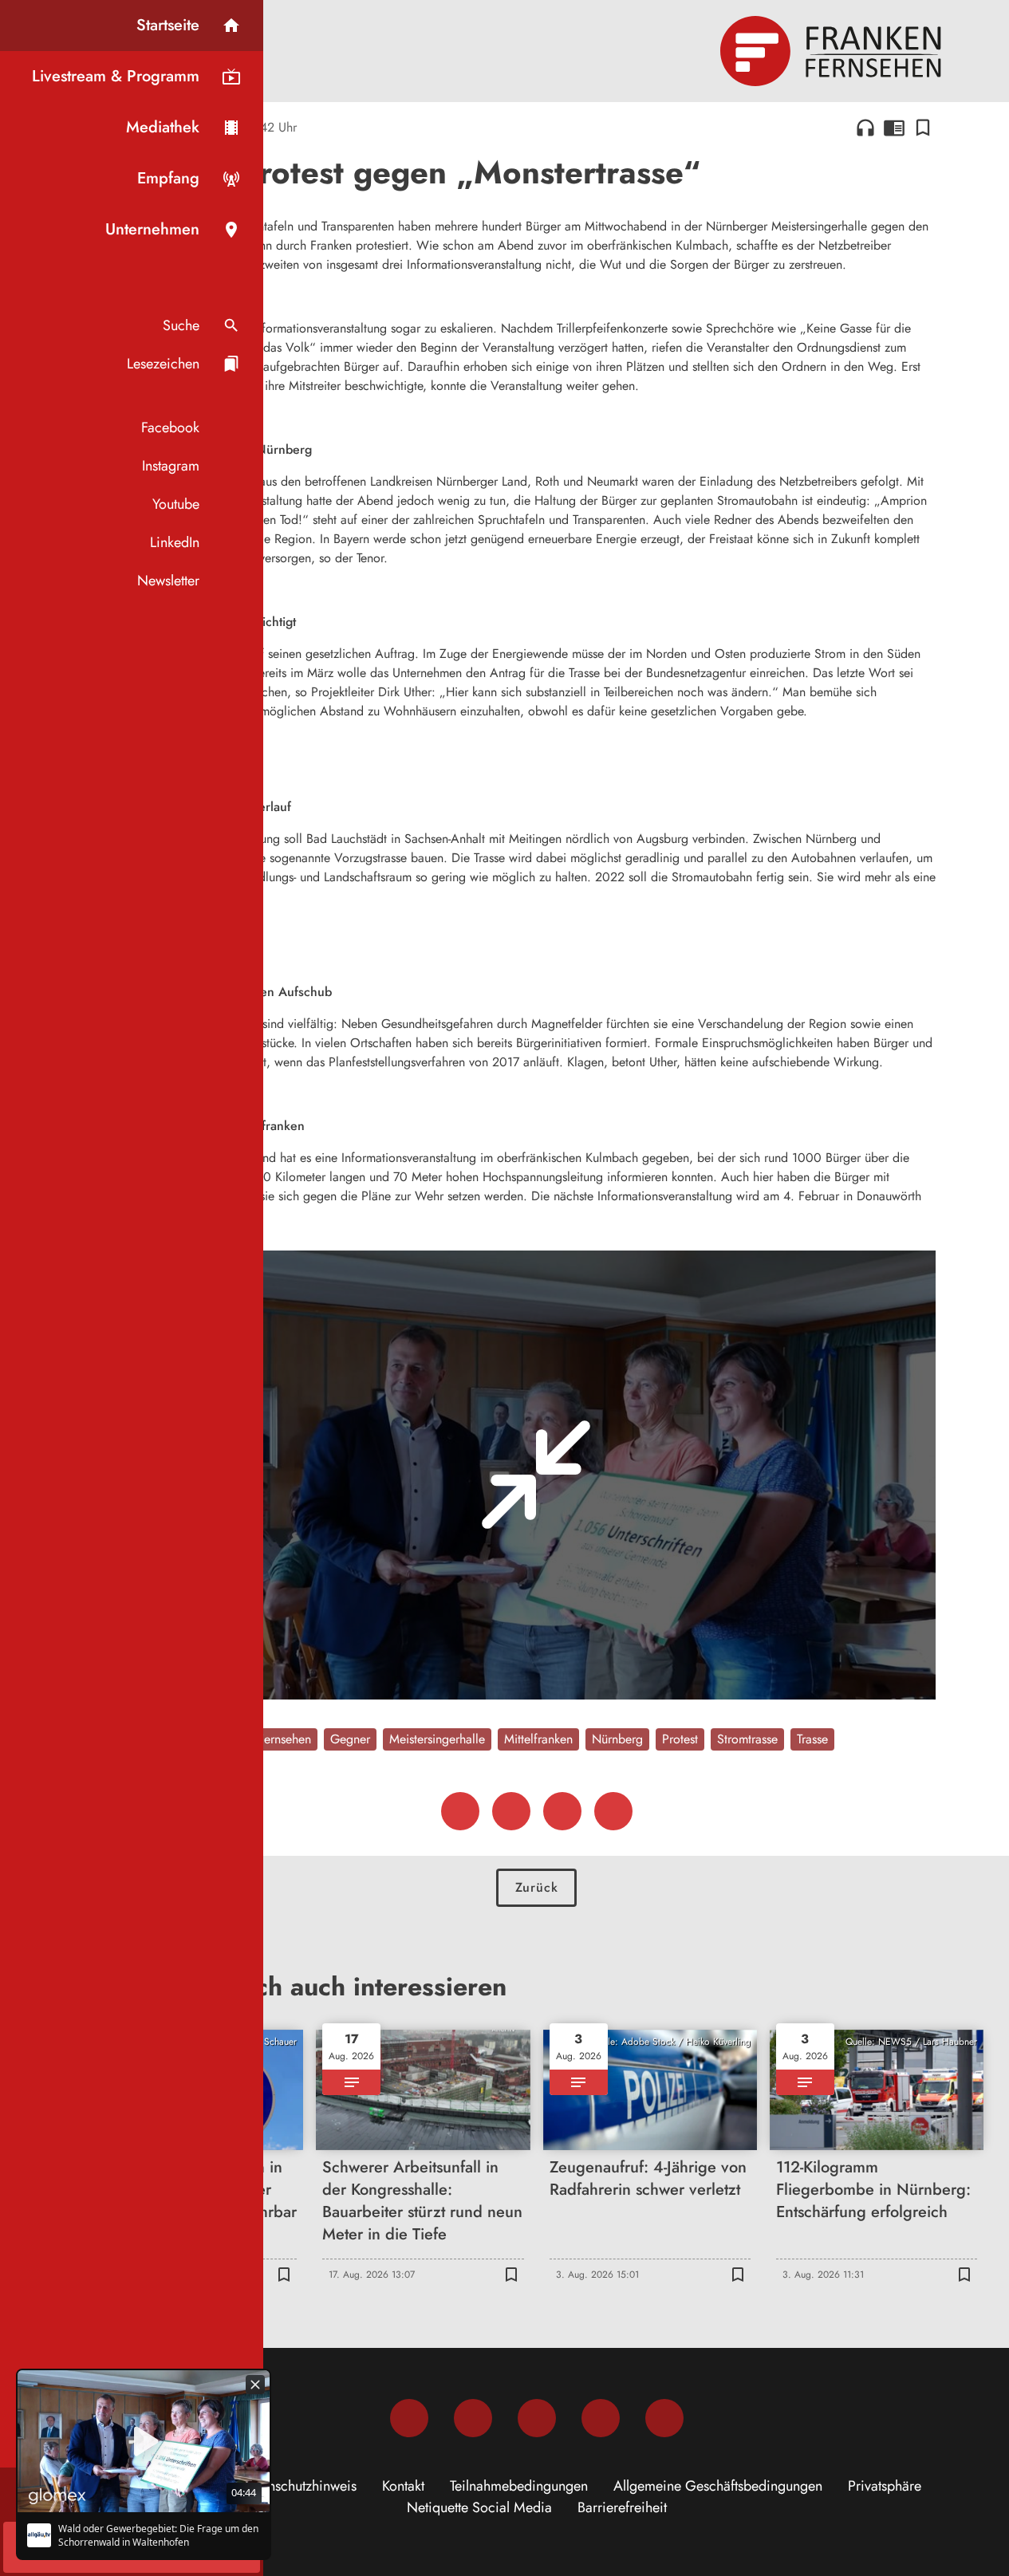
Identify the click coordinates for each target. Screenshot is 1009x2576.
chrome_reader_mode (894, 128)
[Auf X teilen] (511, 1811)
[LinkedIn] (601, 2418)
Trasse (812, 1739)
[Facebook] (409, 2418)
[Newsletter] (664, 2418)
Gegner (350, 1739)
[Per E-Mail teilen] (613, 1811)
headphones (865, 128)
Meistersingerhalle (437, 1739)
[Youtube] (537, 2418)
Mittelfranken (538, 1739)
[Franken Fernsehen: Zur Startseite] (833, 51)
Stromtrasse (747, 1739)
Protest (680, 1739)
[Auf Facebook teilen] (460, 1811)
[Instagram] (473, 2418)
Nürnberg (617, 1739)
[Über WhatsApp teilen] (562, 1811)
